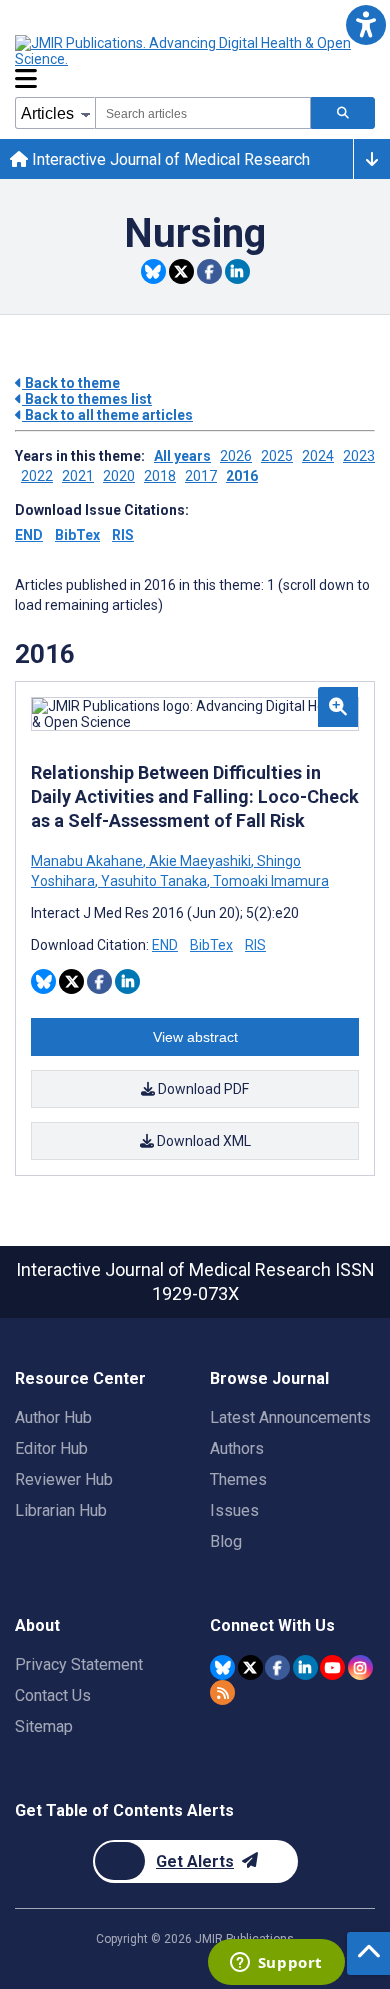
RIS (123, 535)
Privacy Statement (79, 1664)
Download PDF (202, 1089)
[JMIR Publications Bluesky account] (222, 1667)
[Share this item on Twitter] (181, 271)
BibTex (77, 535)
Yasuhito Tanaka (154, 881)
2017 (201, 476)
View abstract (195, 1037)
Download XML (202, 1141)
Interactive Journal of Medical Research (169, 159)
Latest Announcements (290, 1417)
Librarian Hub (61, 1510)
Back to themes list (87, 399)
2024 (318, 456)
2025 (277, 456)
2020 (119, 476)
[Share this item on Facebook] (209, 271)
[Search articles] (343, 113)
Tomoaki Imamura (269, 881)
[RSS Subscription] (222, 1692)
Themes (238, 1479)
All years (182, 456)
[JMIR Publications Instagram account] (360, 1667)
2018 (160, 476)
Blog (226, 1541)
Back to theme (71, 383)
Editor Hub (51, 1448)
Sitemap (44, 1726)
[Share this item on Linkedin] (237, 271)
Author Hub (53, 1417)
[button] (365, 24)
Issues (234, 1510)
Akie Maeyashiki (200, 861)
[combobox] (203, 113)
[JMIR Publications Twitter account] (250, 1667)
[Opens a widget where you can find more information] (276, 1964)
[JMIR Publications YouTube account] (332, 1667)
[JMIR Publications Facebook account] (277, 1667)
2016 (242, 476)
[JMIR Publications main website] (185, 51)
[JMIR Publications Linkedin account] (305, 1667)
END (29, 535)
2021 (78, 476)
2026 (236, 456)
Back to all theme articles (107, 415)
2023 (359, 456)
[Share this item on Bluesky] (153, 271)
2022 (37, 476)
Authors (237, 1448)
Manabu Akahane (88, 861)
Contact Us (53, 1695)
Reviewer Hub (64, 1479)
